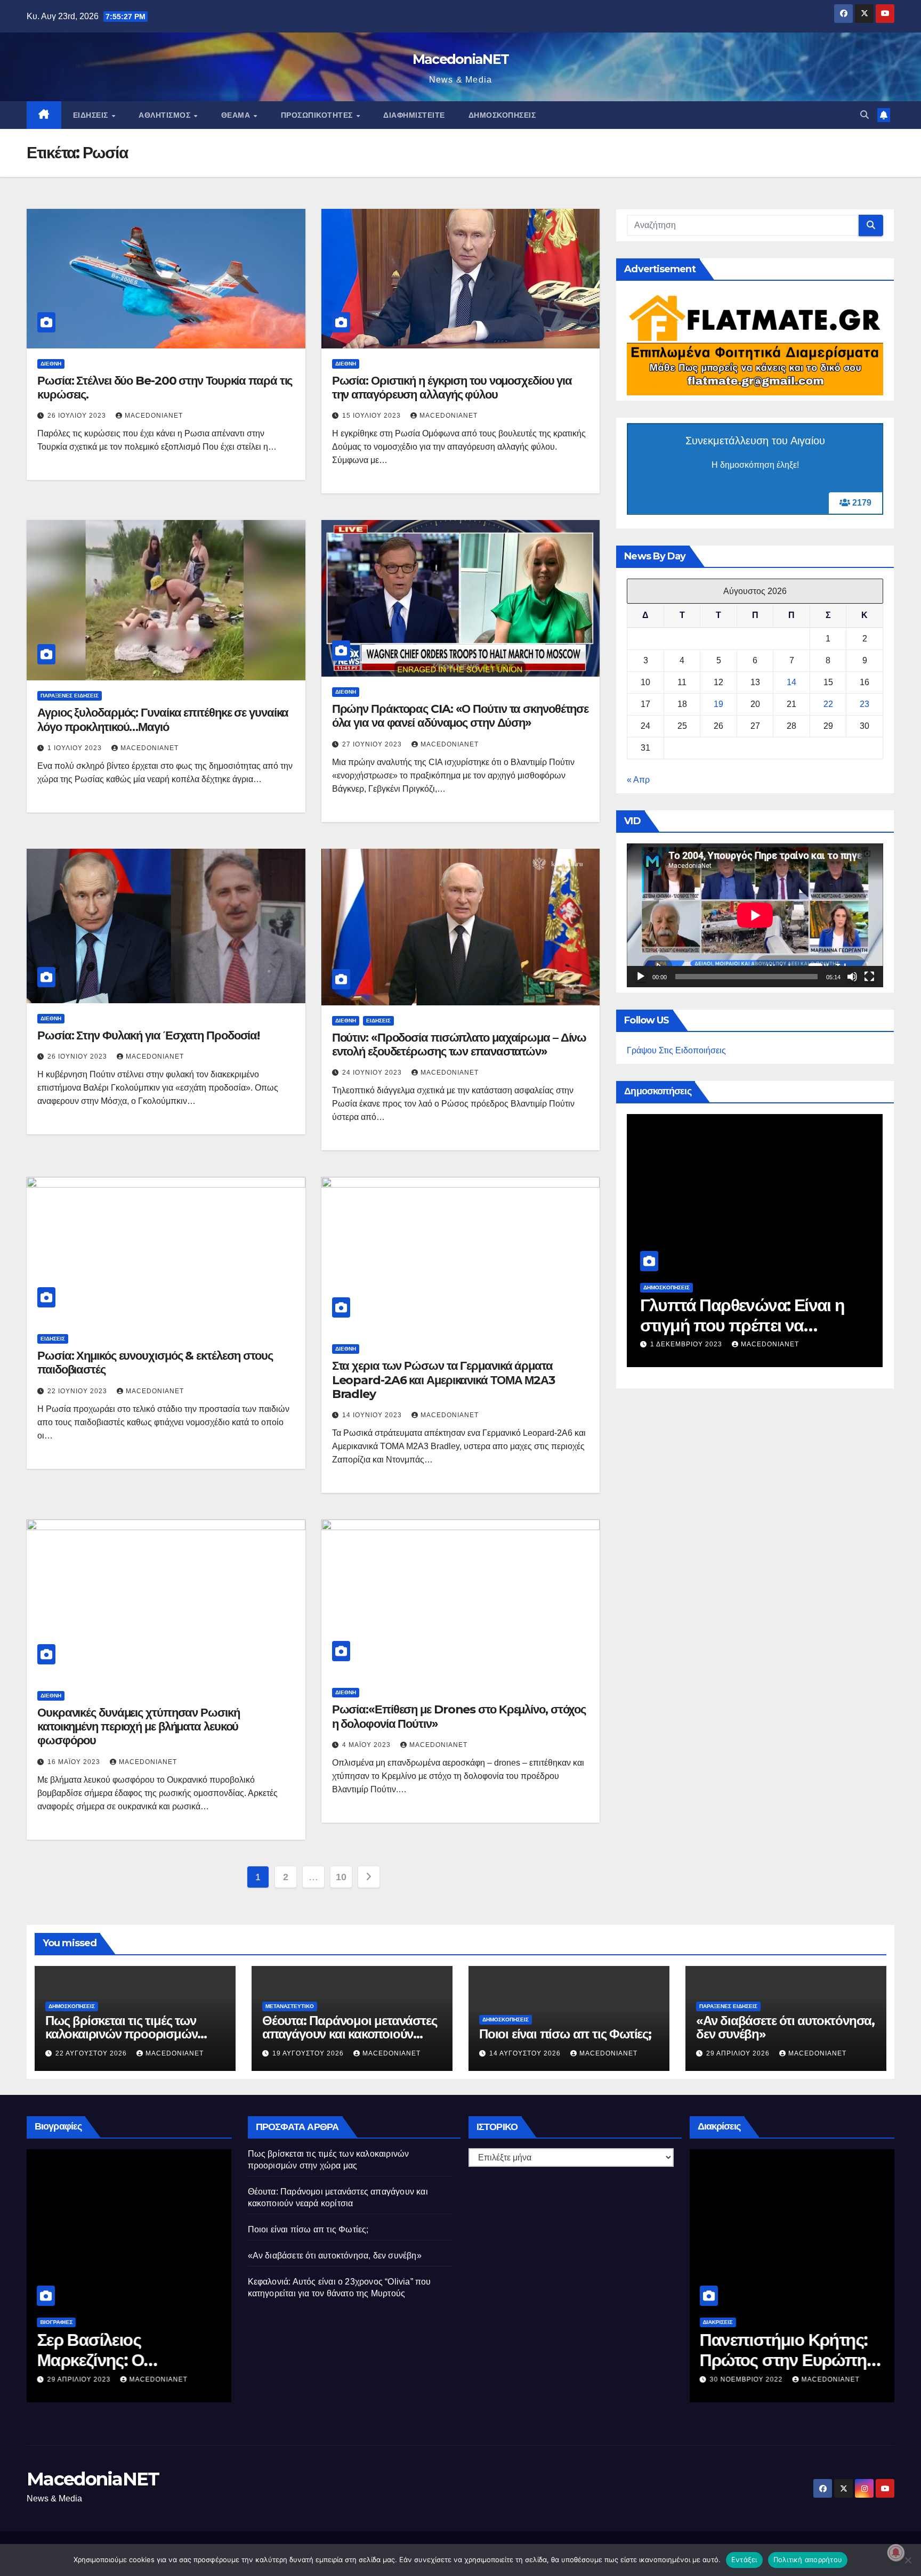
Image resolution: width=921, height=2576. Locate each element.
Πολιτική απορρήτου (808, 2559)
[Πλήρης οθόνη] (869, 977)
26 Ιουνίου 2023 (78, 1057)
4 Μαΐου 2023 (367, 1745)
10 (341, 1877)
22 (828, 704)
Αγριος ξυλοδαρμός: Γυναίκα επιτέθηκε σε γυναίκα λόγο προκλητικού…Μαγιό (163, 720)
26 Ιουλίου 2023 (78, 416)
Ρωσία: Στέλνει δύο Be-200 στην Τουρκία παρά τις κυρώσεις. (165, 388)
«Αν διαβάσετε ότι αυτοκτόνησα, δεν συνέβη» (785, 2027)
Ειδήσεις (92, 115)
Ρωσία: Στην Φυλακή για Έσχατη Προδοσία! (148, 1035)
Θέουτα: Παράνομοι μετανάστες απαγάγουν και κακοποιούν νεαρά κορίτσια (349, 2034)
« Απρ (638, 780)
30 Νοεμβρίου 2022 (748, 2379)
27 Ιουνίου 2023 (373, 744)
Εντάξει (744, 2559)
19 (718, 704)
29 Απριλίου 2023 (80, 2379)
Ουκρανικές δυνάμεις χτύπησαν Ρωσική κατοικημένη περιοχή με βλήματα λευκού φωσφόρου (139, 1727)
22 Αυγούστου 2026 (92, 2053)
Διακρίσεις (718, 2322)
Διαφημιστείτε (414, 115)
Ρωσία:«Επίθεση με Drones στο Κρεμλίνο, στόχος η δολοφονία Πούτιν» (459, 1716)
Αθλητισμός (166, 115)
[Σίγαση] (852, 977)
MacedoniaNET (461, 59)
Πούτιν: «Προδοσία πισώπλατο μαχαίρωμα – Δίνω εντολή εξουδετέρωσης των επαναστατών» (459, 1045)
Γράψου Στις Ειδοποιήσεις (676, 1050)
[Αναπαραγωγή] (641, 977)
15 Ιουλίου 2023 (373, 416)
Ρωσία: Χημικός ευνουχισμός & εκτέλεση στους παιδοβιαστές (155, 1363)
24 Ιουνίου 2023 (373, 1072)
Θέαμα (237, 115)
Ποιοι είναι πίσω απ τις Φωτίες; (565, 2034)
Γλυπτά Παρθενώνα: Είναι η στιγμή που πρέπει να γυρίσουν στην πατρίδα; (742, 1326)
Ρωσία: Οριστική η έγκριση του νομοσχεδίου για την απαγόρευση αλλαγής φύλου (452, 388)
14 (791, 682)
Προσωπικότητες (318, 115)
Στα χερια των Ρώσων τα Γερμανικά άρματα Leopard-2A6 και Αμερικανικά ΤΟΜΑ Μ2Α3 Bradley (443, 1380)
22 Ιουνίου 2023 (78, 1391)
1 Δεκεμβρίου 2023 (687, 1344)
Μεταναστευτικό (290, 2006)
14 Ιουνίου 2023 (373, 1415)
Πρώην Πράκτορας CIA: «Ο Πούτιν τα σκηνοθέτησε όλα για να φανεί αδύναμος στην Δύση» (461, 716)
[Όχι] (908, 2560)
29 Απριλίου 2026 (739, 2053)
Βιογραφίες (56, 2322)
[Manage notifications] (896, 2553)
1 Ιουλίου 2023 (76, 748)
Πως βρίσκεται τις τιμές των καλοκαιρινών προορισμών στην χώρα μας (121, 2034)
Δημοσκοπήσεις (502, 115)
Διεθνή (51, 364)
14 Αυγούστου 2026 (526, 2053)
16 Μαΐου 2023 (75, 1762)
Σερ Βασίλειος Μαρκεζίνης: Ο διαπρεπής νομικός (110, 2360)
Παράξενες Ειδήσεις (70, 696)
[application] (755, 915)
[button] (865, 115)
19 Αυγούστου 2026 (309, 2053)
